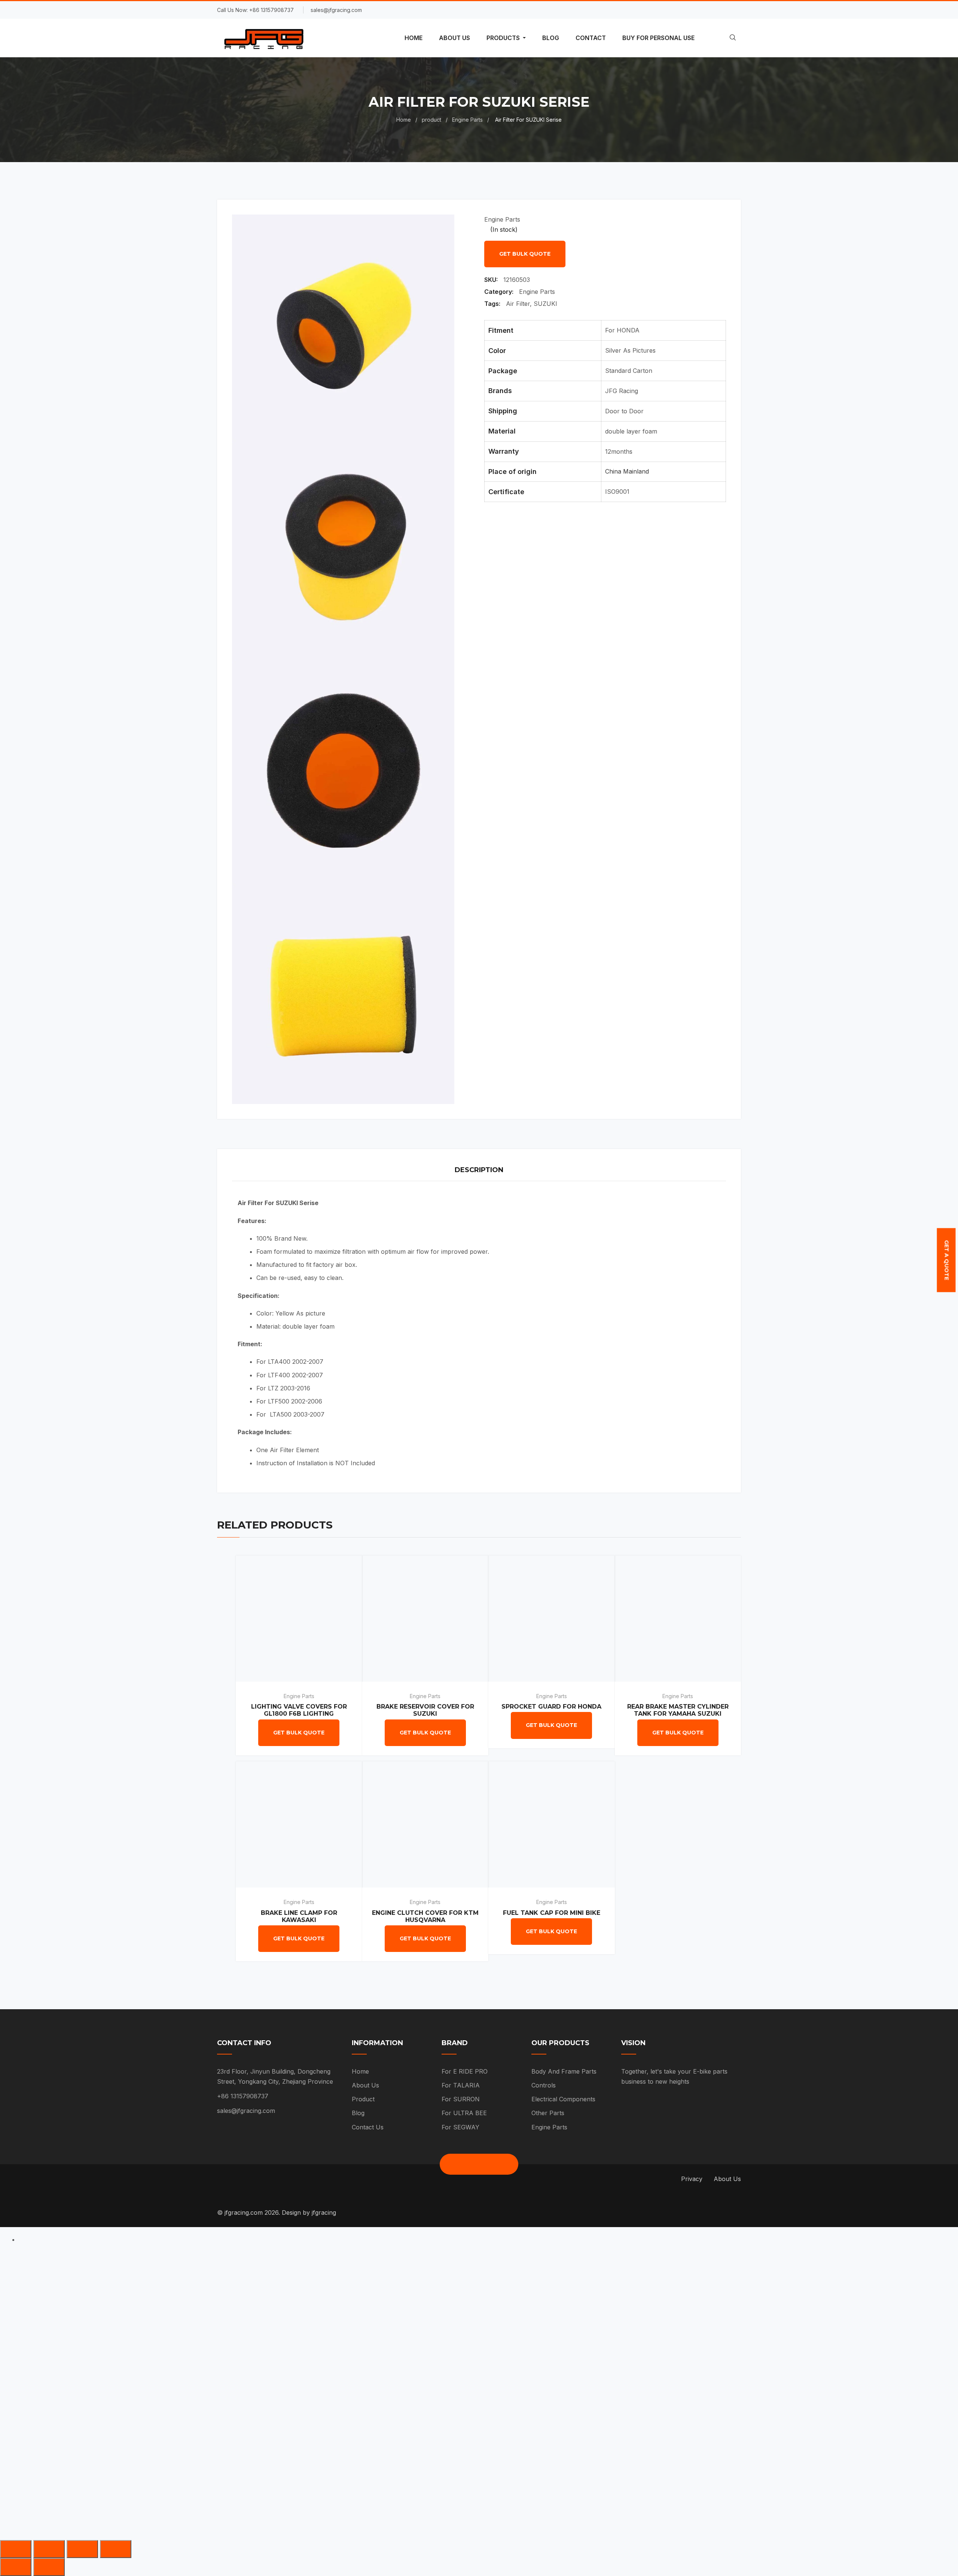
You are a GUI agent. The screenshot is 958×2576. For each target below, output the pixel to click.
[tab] (479, 1171)
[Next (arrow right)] (49, 2567)
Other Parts (548, 2113)
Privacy (692, 2179)
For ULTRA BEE (464, 2113)
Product (363, 2099)
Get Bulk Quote (525, 254)
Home (404, 120)
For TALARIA (461, 2085)
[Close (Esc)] (16, 2549)
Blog (358, 2113)
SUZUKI (545, 304)
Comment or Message (377, 2434)
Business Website (370, 2394)
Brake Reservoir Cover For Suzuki (425, 1710)
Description (479, 1170)
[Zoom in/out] (116, 2549)
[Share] (49, 2549)
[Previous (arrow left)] (16, 2567)
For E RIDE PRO (465, 2071)
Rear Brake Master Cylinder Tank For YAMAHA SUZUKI (678, 1710)
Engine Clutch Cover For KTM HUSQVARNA (425, 1916)
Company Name (367, 2354)
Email (351, 2314)
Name (352, 2274)
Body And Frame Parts (564, 2071)
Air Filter (518, 304)
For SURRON (461, 2099)
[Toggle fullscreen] (82, 2549)
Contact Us (368, 2127)
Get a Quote (946, 1260)
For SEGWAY (460, 2127)
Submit (364, 2478)
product (431, 120)
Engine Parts (467, 120)
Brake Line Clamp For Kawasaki (299, 1916)
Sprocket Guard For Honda (551, 1707)
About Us (365, 2085)
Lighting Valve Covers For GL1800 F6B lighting (299, 1710)
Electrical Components (563, 2099)
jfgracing (324, 2212)
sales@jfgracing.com (246, 2111)
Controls (544, 2085)
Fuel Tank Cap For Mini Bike (552, 1913)
